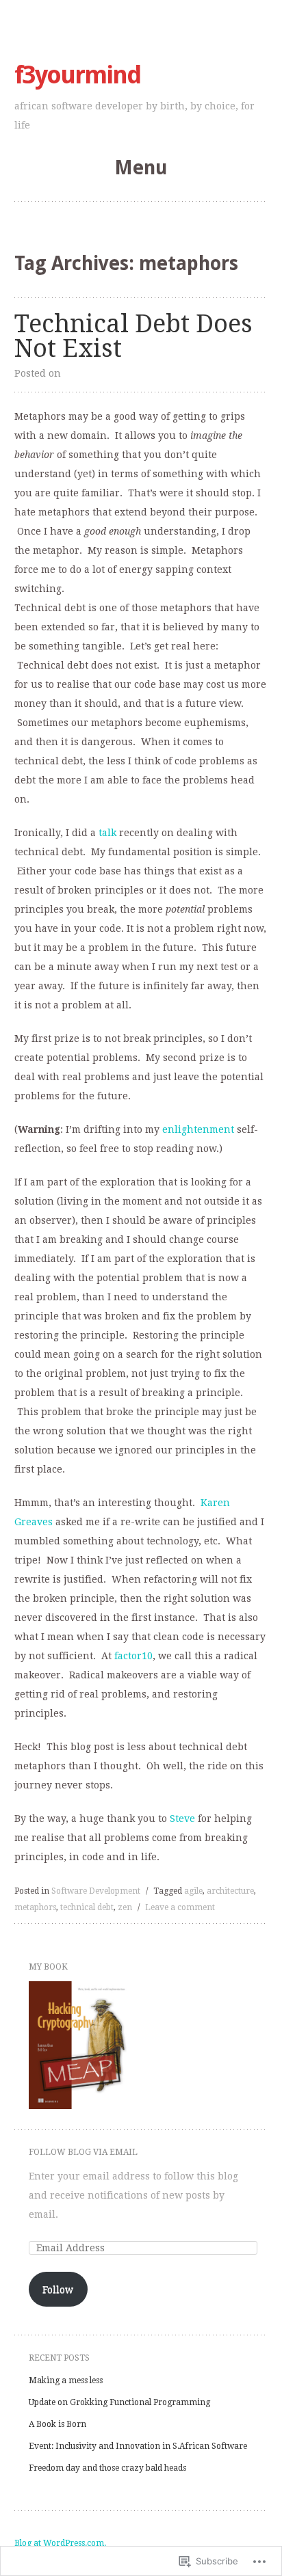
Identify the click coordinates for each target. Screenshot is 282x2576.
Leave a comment (180, 1907)
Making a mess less (66, 2380)
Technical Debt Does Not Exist (133, 336)
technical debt (87, 1907)
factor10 (133, 1656)
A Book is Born (57, 2424)
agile (193, 1891)
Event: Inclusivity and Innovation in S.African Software (138, 2446)
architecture (230, 1891)
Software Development (96, 1891)
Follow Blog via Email (83, 2152)
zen (125, 1907)
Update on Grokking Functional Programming (119, 2402)
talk (107, 833)
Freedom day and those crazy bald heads (107, 2468)
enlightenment (198, 1129)
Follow (58, 2290)
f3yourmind (77, 75)
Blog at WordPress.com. (60, 2543)
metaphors (35, 1907)
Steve (182, 1819)
